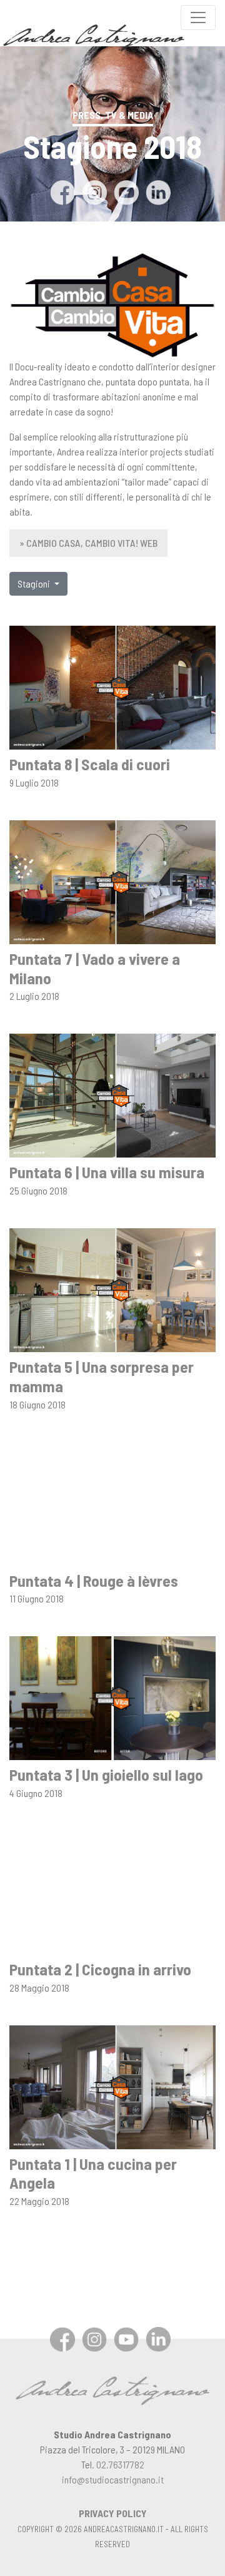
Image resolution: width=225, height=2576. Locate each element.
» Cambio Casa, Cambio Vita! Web (88, 543)
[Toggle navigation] (198, 18)
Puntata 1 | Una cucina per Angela (93, 2173)
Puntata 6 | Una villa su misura (107, 1172)
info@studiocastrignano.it (113, 2479)
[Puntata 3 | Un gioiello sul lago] (112, 1697)
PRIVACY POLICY (113, 2513)
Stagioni (35, 583)
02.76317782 (120, 2464)
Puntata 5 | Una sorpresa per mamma (102, 1376)
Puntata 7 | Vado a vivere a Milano (95, 968)
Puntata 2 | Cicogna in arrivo (100, 1969)
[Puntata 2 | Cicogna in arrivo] (112, 1891)
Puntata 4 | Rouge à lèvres (94, 1580)
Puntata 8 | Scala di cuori (90, 764)
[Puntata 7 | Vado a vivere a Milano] (112, 881)
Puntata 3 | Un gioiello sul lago (106, 1774)
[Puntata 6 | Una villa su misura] (112, 1094)
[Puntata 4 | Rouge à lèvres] (112, 1503)
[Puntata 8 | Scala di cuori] (112, 686)
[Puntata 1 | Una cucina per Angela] (112, 2086)
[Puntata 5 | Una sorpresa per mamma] (112, 1289)
